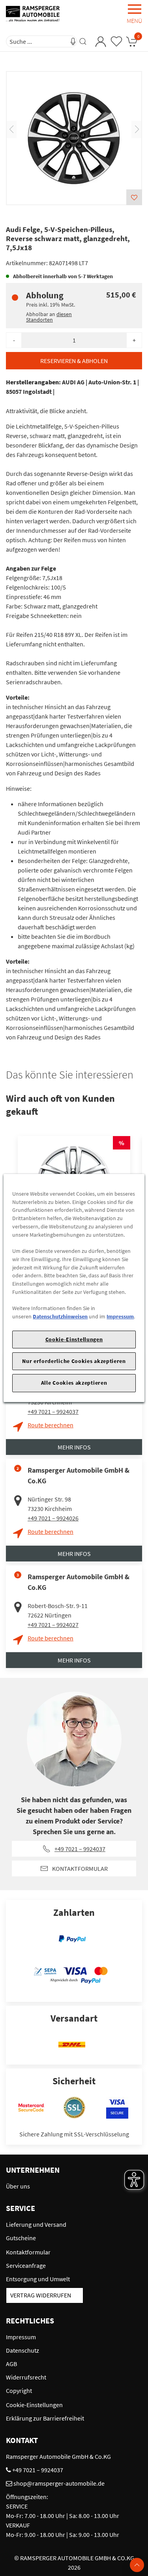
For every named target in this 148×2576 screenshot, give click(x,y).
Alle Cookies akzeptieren (74, 1383)
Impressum (120, 1316)
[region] (74, 1288)
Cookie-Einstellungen (74, 1339)
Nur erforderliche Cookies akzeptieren (74, 1361)
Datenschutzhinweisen (60, 1316)
